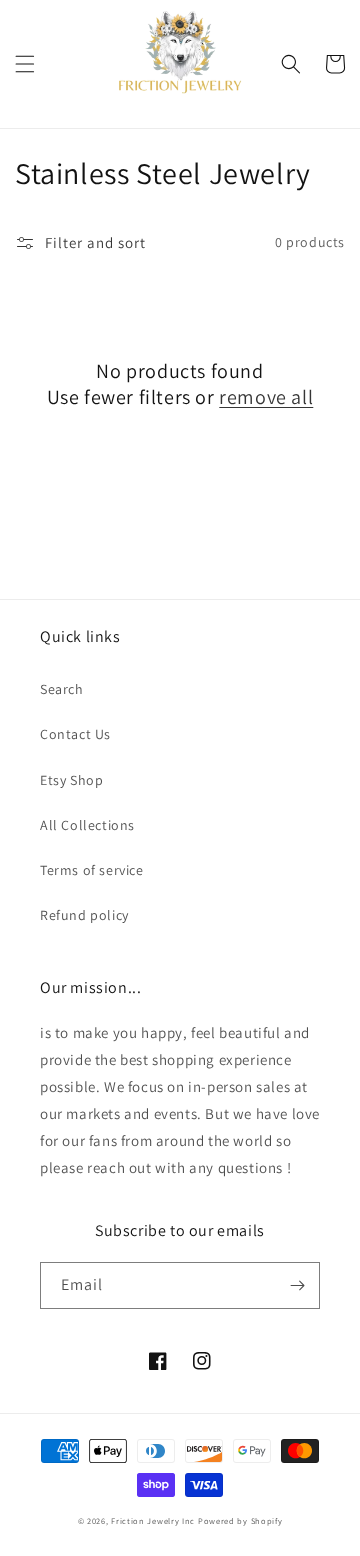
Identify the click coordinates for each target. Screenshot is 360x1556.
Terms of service (92, 870)
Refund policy (84, 915)
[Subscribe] (297, 1285)
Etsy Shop (71, 780)
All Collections (87, 825)
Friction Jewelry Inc (154, 1520)
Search (62, 689)
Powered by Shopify (240, 1520)
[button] (25, 64)
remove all (266, 397)
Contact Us (75, 734)
